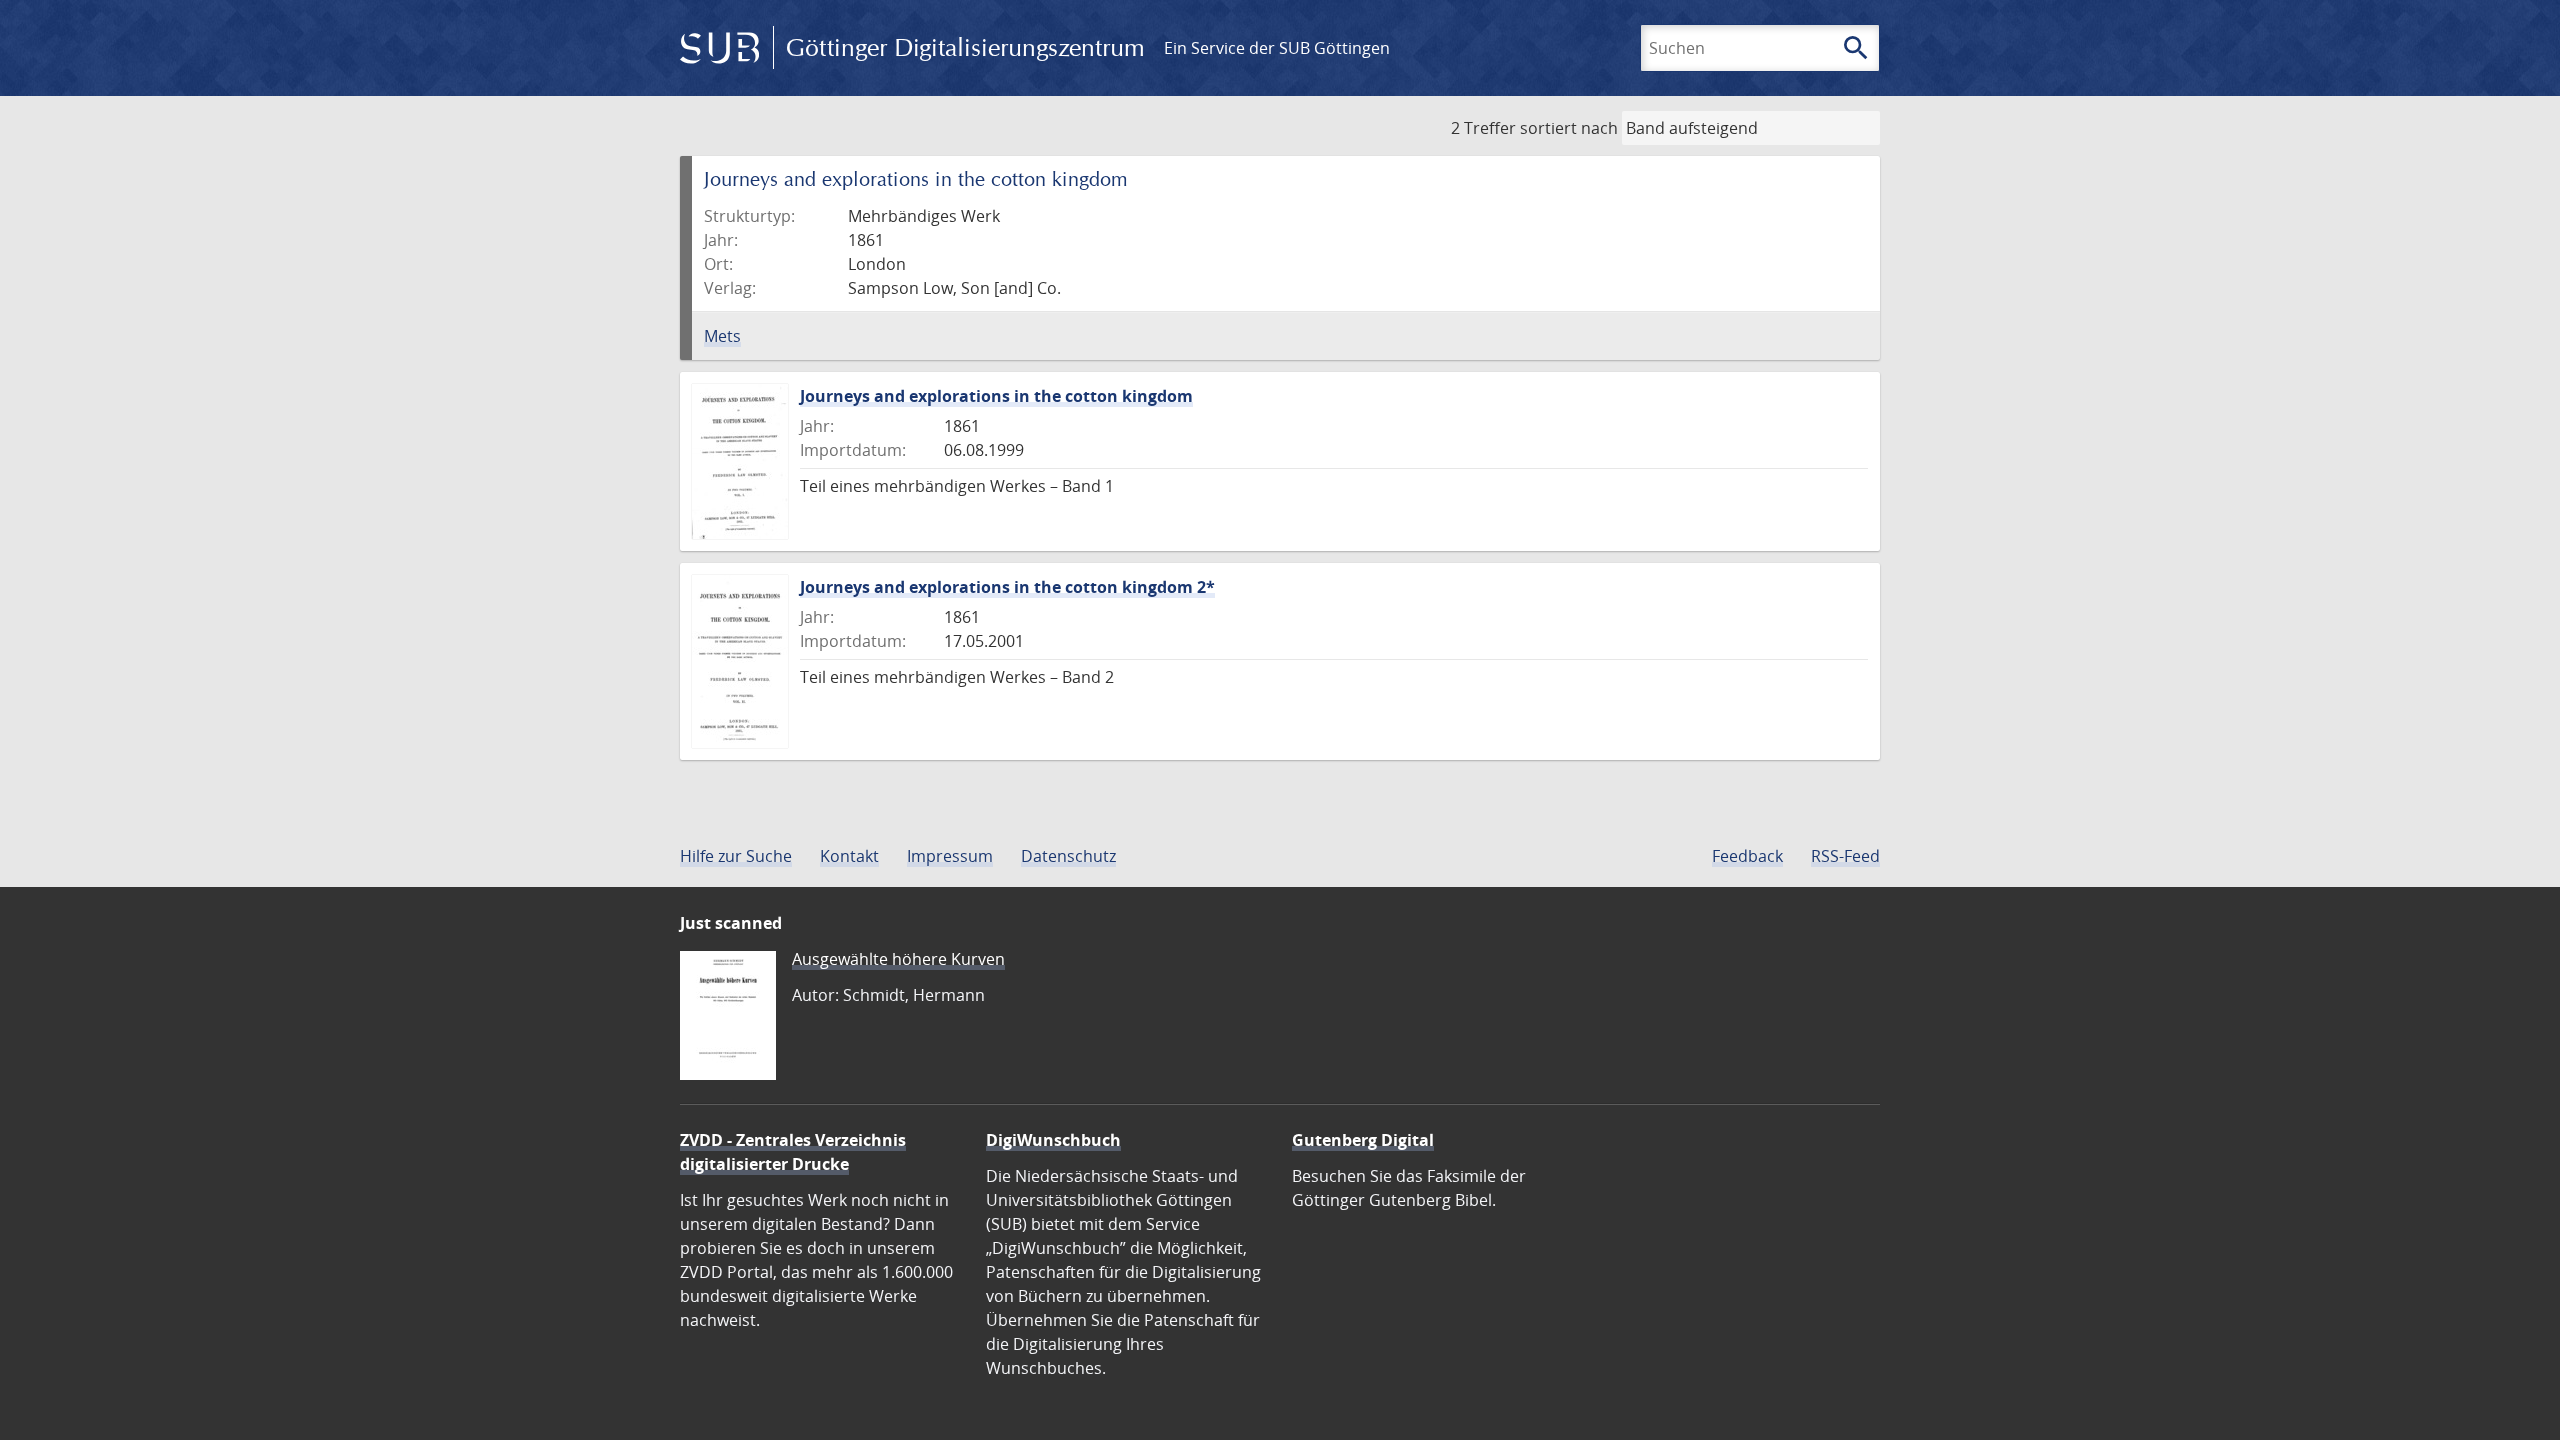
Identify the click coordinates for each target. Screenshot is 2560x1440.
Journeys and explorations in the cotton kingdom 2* (1007, 587)
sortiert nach (1569, 128)
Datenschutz (1068, 856)
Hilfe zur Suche (736, 856)
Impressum (950, 856)
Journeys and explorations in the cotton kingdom (996, 396)
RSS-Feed (1845, 856)
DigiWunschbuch (1053, 1140)
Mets (722, 336)
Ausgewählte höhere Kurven (898, 959)
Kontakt (849, 856)
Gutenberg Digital (1363, 1140)
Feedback (1747, 856)
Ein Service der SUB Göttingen (1277, 48)
